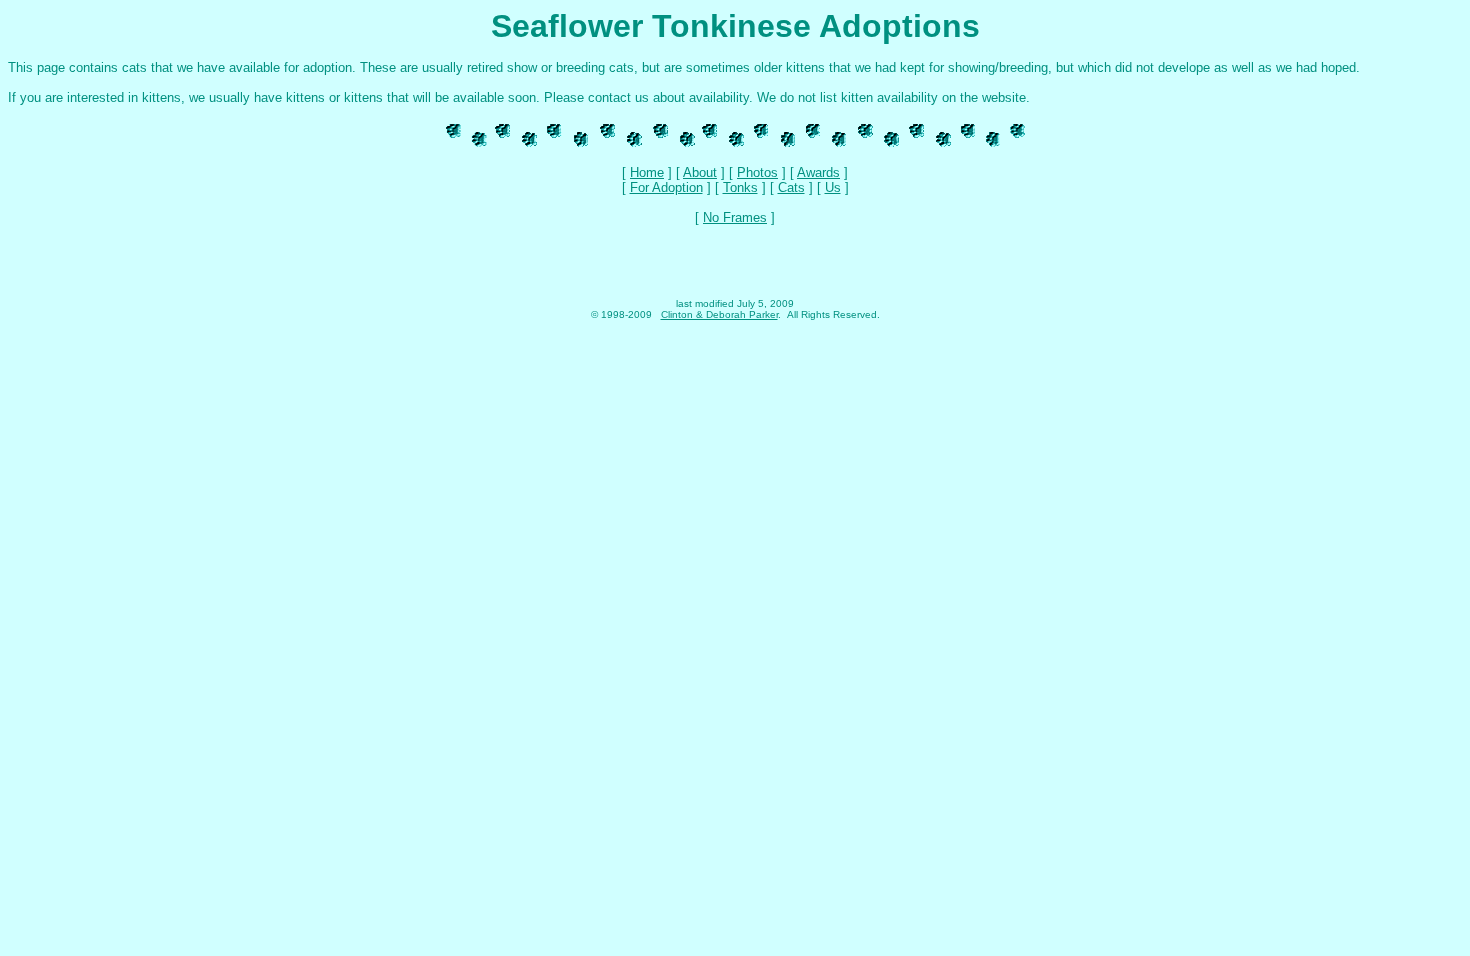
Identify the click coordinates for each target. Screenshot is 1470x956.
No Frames (735, 217)
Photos (757, 172)
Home (647, 172)
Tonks (740, 187)
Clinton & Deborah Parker (719, 314)
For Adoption (666, 187)
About (700, 172)
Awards (818, 172)
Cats (791, 187)
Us (833, 187)
